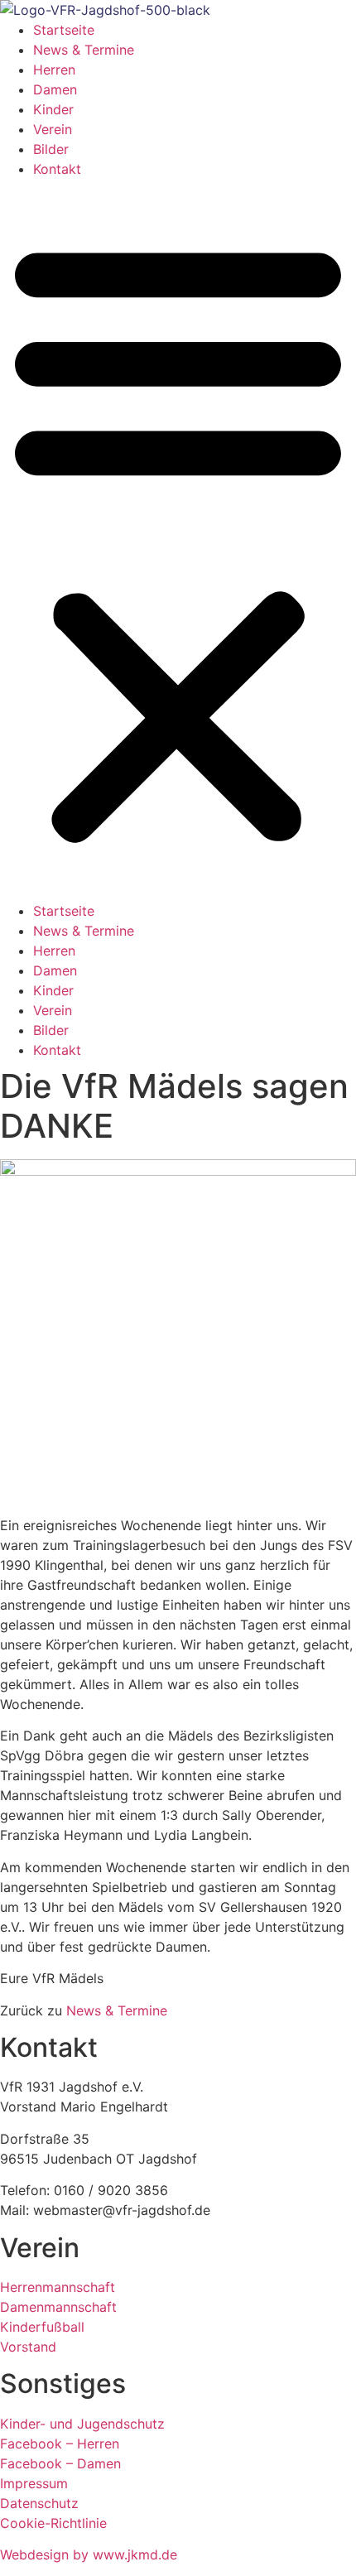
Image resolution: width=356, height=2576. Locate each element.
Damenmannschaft (58, 2307)
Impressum (34, 2483)
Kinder (53, 109)
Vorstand (30, 2347)
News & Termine (84, 50)
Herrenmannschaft (58, 2287)
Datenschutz (39, 2503)
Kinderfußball (42, 2327)
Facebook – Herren (60, 2444)
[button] (178, 540)
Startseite (64, 30)
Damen (55, 89)
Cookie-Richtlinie (53, 2523)
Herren (54, 70)
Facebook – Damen (60, 2463)
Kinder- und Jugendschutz (82, 2424)
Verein (53, 129)
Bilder (51, 149)
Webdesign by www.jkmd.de (89, 2554)
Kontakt (57, 169)
